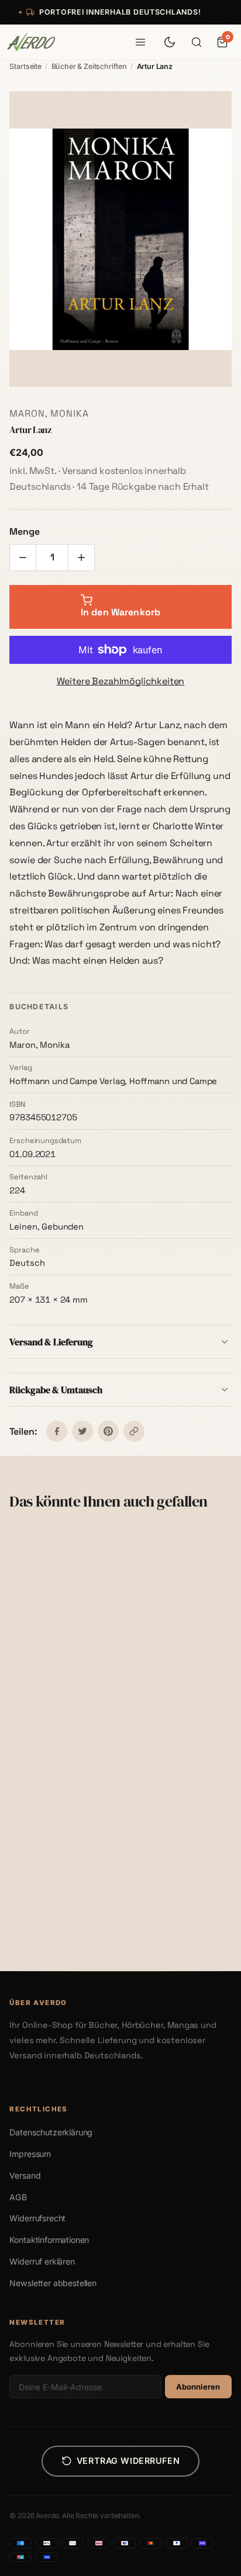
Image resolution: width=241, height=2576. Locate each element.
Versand (25, 2175)
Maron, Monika (49, 413)
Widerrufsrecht (37, 2218)
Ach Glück (35, 1690)
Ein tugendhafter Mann (175, 1690)
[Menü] (140, 42)
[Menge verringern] (23, 558)
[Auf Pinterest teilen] (108, 1431)
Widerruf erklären (42, 2261)
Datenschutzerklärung (51, 2132)
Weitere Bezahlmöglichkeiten (121, 681)
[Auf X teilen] (82, 1431)
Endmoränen (39, 1909)
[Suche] (197, 42)
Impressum (30, 2154)
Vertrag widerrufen (128, 2461)
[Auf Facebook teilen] (57, 1431)
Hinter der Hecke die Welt (178, 1909)
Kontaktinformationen (49, 2240)
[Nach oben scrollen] (215, 2561)
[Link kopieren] (134, 1431)
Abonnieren (198, 2387)
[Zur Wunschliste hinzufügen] (94, 1547)
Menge (24, 532)
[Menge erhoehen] (81, 558)
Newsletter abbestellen (53, 2283)
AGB (18, 2197)
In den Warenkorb (68, 1724)
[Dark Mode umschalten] (170, 42)
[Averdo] (31, 42)
